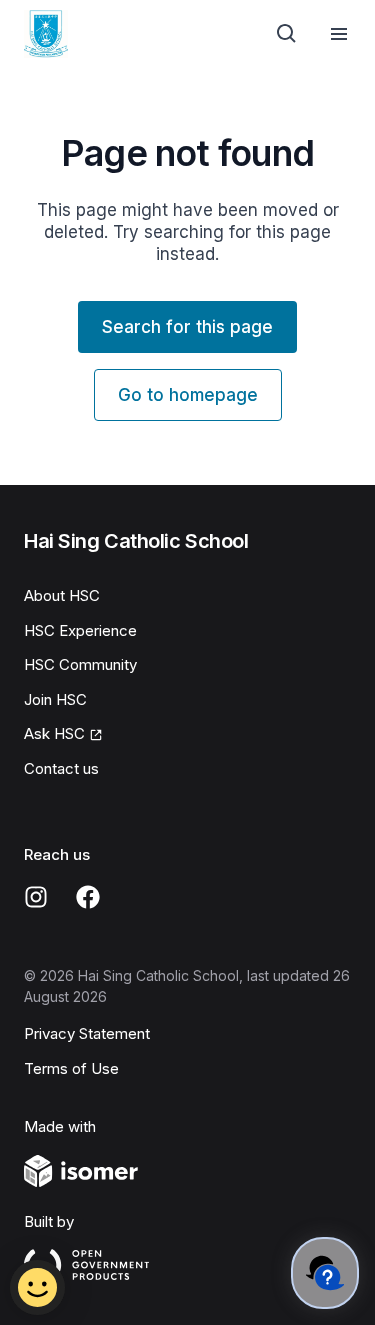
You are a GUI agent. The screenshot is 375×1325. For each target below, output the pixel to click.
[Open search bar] (287, 34)
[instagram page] (36, 897)
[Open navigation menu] (339, 34)
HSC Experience (80, 630)
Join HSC (55, 699)
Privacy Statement (87, 1033)
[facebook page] (88, 897)
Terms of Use (71, 1068)
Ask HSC (54, 733)
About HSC (62, 595)
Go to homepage (188, 395)
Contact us (61, 768)
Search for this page (187, 327)
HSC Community (80, 664)
